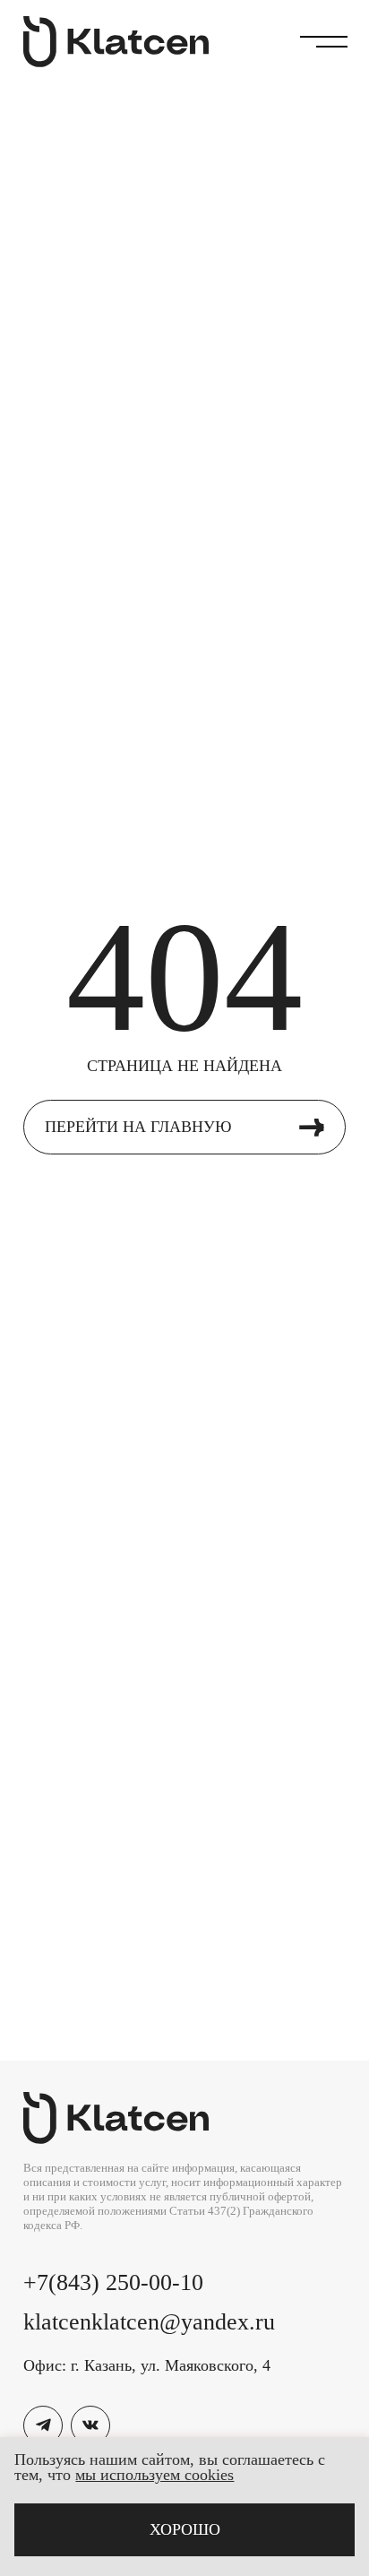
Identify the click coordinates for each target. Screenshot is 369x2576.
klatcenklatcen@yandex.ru (149, 2322)
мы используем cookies (154, 2475)
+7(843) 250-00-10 (113, 2283)
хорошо (185, 2529)
